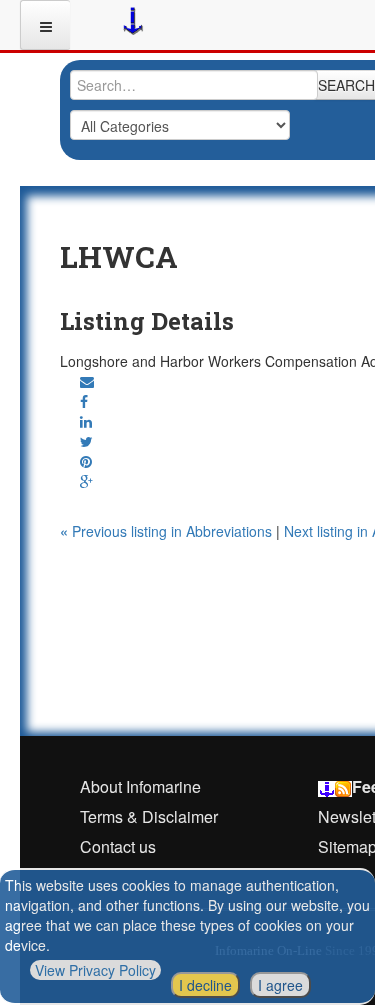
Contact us (118, 846)
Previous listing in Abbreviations (168, 531)
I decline (205, 985)
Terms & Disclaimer (149, 816)
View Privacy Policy (95, 970)
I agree (280, 985)
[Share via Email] (87, 381)
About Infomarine (140, 786)
